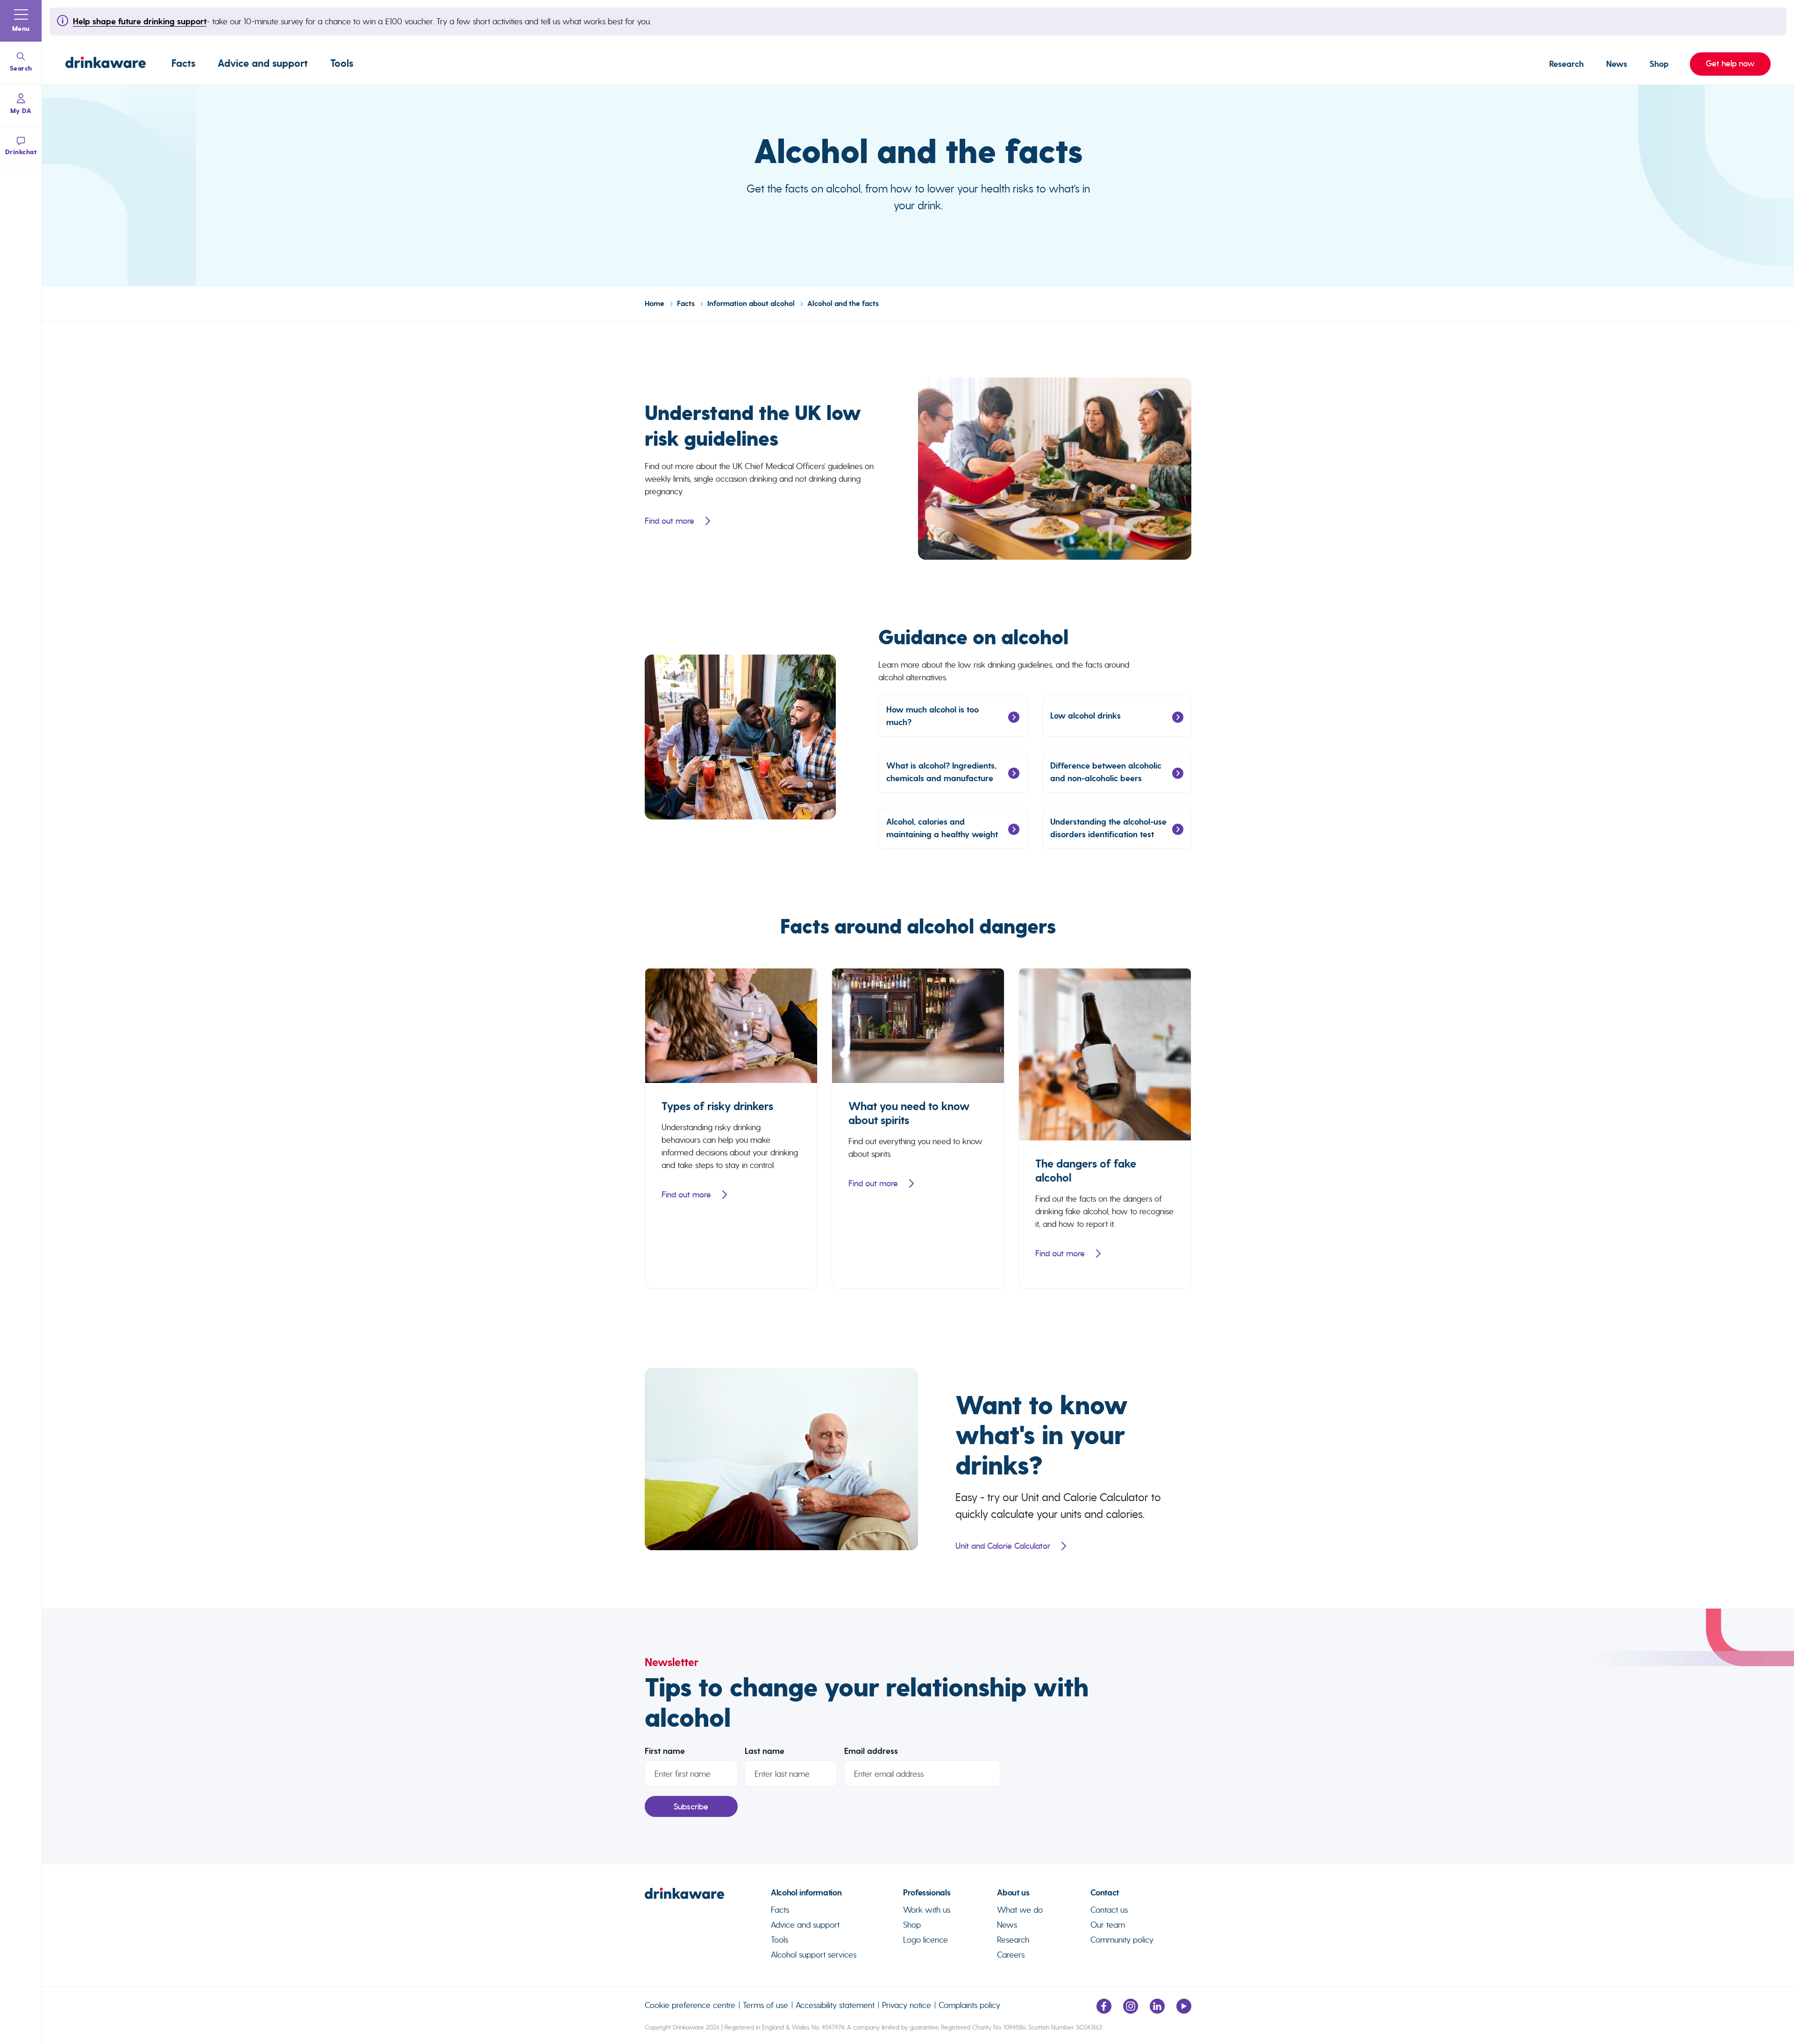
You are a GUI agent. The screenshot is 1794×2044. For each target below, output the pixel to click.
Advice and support (263, 64)
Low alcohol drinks (1086, 716)
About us (1013, 1893)
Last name (765, 1751)
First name (665, 1751)
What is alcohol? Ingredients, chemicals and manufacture (941, 772)
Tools (342, 64)
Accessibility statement (835, 2005)
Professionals (927, 1893)
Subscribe (691, 1807)
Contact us (1109, 1910)
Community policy (1122, 1940)
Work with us (927, 1910)
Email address (871, 1751)
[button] (21, 21)
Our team (1108, 1925)
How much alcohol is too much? (933, 716)
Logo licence (925, 1940)
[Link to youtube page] (1184, 2011)
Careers (1011, 1955)
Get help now (1722, 64)
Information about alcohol (752, 304)
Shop (1659, 64)
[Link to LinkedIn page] (1157, 2011)
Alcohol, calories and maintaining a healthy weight (942, 828)
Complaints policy (969, 2005)
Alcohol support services (814, 1955)
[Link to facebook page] (1104, 2011)
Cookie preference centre (690, 2005)
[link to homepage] (708, 1897)
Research (1566, 64)
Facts (183, 64)
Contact (1104, 1893)
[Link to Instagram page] (1131, 2011)
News (1617, 64)
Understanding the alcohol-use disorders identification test (1108, 828)
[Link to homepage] (106, 64)
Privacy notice (907, 2005)
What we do (1020, 1910)
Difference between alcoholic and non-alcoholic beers (1106, 772)
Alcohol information (806, 1893)
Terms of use (765, 2005)
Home (655, 304)
